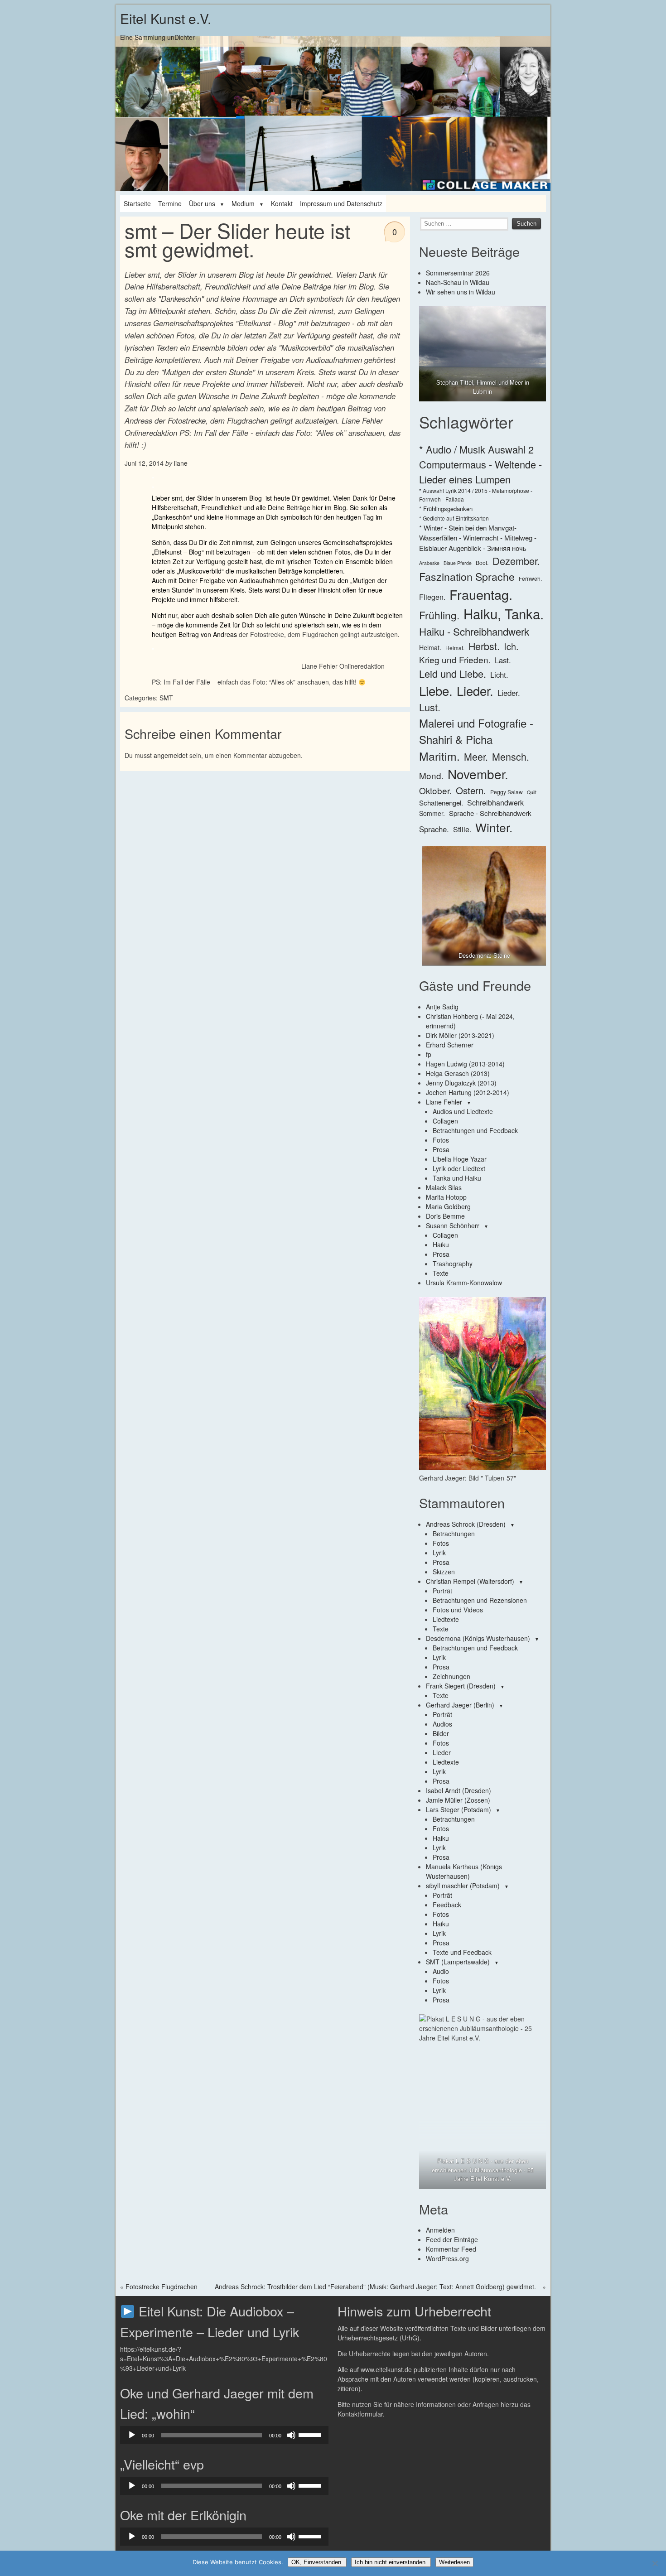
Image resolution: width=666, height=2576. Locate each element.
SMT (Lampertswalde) (458, 1962)
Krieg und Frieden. (455, 659)
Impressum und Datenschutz (341, 203)
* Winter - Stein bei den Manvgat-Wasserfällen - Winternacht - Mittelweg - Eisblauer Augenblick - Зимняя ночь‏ (478, 538)
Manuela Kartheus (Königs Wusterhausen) (464, 1871)
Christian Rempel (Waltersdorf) (470, 1581)
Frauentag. (481, 594)
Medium (243, 203)
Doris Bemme (445, 1216)
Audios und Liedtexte (463, 1111)
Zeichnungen (451, 1676)
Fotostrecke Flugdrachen (162, 2287)
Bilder (441, 1733)
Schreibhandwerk (495, 803)
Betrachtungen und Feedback (475, 1130)
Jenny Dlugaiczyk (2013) (461, 1083)
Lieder (442, 1752)
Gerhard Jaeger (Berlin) (460, 1705)
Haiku (441, 1245)
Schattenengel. (441, 803)
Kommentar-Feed (451, 2249)
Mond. (431, 775)
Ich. (511, 646)
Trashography (453, 1264)
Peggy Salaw (507, 792)
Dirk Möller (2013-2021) (460, 1035)
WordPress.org (447, 2258)
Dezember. (516, 561)
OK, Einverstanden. (317, 2562)
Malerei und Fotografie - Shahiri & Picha (476, 731)
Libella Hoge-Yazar (460, 1159)
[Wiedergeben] (132, 2435)
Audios (442, 1724)
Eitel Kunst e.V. (166, 18)
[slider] (311, 2434)
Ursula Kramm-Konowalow (464, 1283)
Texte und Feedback (462, 1952)
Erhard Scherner (450, 1045)
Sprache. (434, 829)
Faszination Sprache (467, 576)
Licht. (499, 675)
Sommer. (432, 813)
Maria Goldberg (448, 1206)
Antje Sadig (442, 1007)
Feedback (447, 1905)
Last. (503, 660)
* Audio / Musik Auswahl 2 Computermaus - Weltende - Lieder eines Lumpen (480, 464)
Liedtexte (446, 1619)
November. (478, 774)
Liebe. (436, 690)
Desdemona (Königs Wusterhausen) (478, 1638)
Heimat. (430, 647)
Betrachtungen (454, 1534)
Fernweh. (530, 578)
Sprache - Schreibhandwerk (490, 813)
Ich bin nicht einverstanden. (391, 2562)
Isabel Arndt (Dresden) (458, 1790)
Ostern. (471, 790)
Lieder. (475, 690)
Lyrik (439, 1553)
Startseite (137, 203)
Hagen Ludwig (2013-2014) (465, 1064)
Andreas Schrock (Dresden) (466, 1524)
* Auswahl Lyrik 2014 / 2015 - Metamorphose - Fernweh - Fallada (476, 494)
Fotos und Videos (458, 1610)
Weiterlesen (454, 2562)
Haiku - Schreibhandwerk (474, 631)
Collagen (445, 1121)
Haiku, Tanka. (504, 613)
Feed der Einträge (452, 2239)
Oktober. (435, 790)
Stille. (462, 829)
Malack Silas (444, 1187)
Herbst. (484, 646)
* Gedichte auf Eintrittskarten (454, 518)
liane (181, 463)
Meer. (476, 756)
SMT (166, 698)
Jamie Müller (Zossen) (458, 1800)
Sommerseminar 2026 (458, 273)
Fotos (441, 1140)
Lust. (430, 707)
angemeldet (171, 755)
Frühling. (439, 615)
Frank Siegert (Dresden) (461, 1686)
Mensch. (511, 756)
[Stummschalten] (291, 2435)
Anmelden (440, 2230)
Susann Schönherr (453, 1225)
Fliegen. (432, 597)
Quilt (532, 792)
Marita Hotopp (446, 1197)
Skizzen (444, 1572)
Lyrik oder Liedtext (459, 1168)
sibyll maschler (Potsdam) (463, 1886)
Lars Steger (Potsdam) (458, 1809)
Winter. (494, 827)
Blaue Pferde (458, 563)
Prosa (441, 1149)
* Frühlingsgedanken (446, 509)
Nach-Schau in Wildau (458, 282)
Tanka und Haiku (457, 1178)
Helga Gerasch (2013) (458, 1073)
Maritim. (439, 756)
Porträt (442, 1591)
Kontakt (282, 203)
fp (429, 1054)
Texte (441, 1273)
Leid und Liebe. (453, 673)
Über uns (202, 203)
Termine (170, 203)
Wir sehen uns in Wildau (461, 292)
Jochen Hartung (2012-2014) (468, 1092)
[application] (224, 2435)
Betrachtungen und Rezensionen (480, 1600)
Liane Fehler (444, 1102)
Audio (441, 1971)
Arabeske (429, 563)
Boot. (482, 562)
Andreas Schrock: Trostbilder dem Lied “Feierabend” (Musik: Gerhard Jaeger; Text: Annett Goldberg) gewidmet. (375, 2287)
